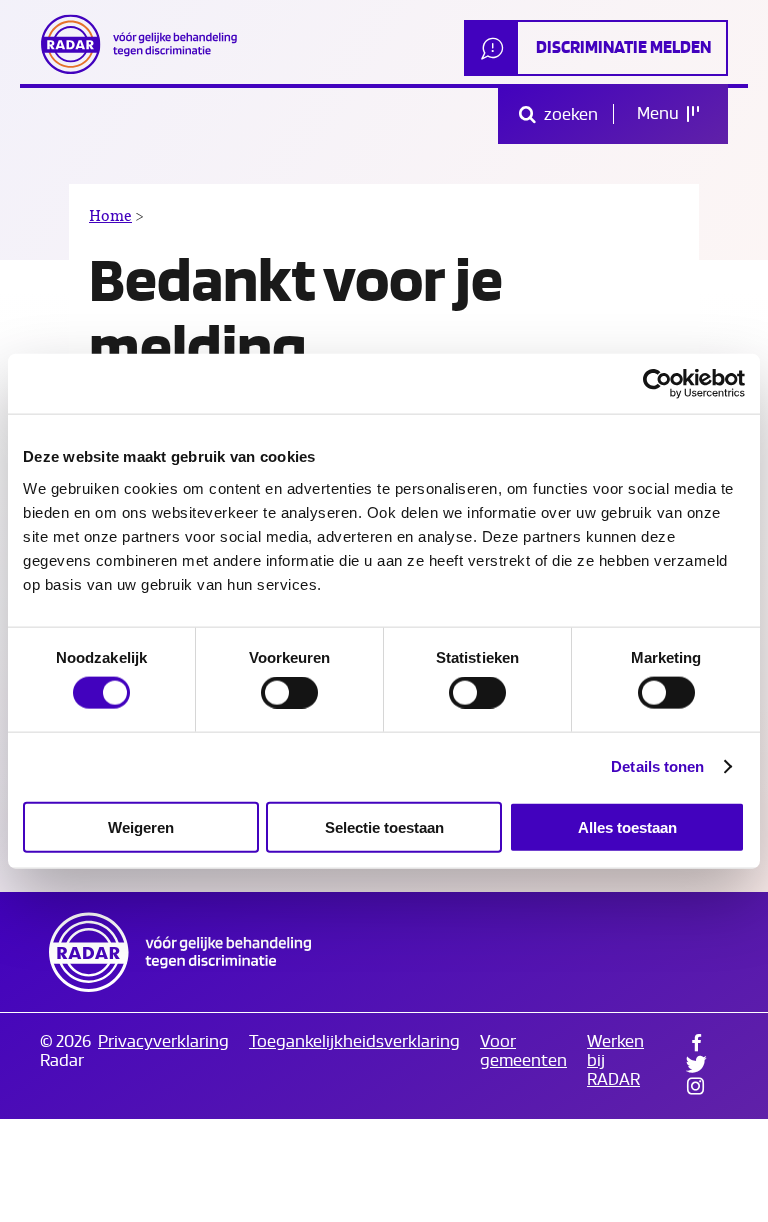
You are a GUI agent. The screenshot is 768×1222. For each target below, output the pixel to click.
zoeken (569, 114)
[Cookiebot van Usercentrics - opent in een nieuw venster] (657, 384)
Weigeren (141, 826)
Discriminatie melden (623, 47)
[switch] (289, 693)
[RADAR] (145, 44)
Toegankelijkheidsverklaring (354, 1041)
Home (110, 216)
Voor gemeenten (523, 1051)
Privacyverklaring (163, 1041)
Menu (659, 113)
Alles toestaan (627, 826)
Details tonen (657, 766)
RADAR (180, 952)
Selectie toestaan (384, 826)
